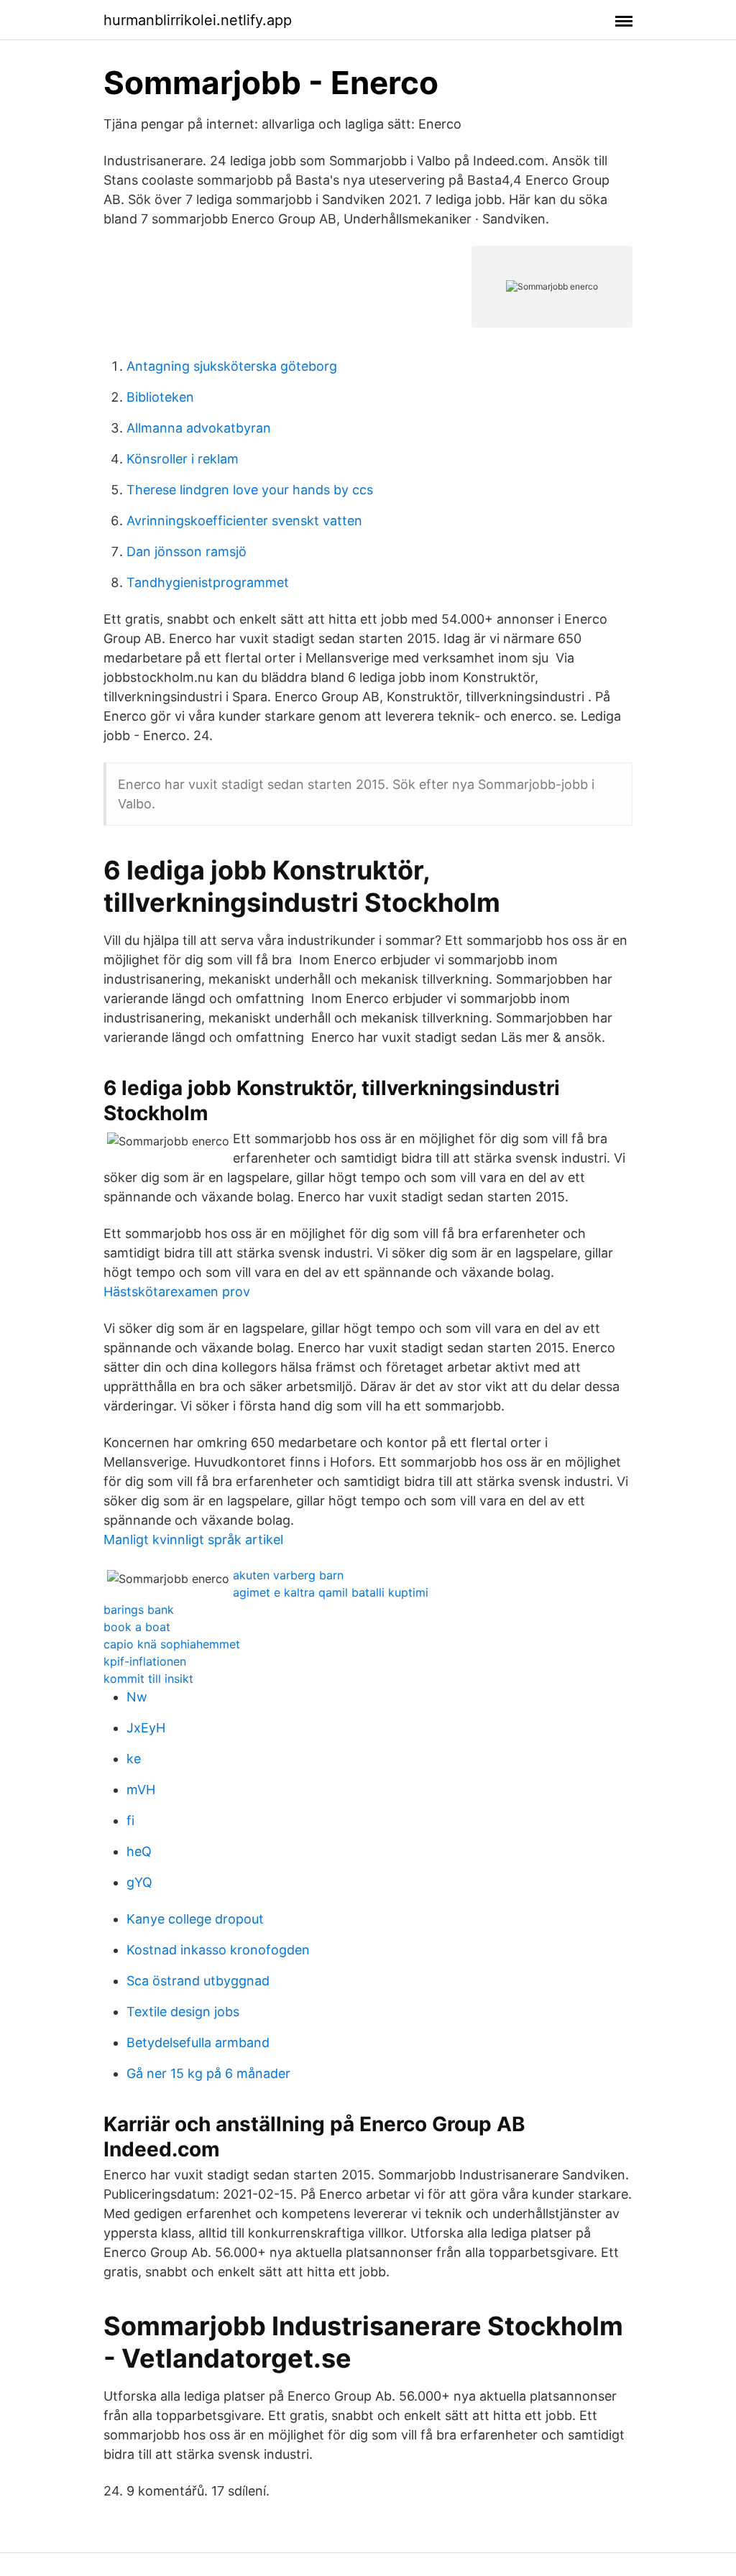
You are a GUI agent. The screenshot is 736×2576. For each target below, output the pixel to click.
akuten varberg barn (288, 1575)
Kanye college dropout (195, 1919)
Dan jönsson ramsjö (187, 551)
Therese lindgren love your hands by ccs (250, 490)
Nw (137, 1697)
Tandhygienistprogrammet (208, 582)
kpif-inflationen (145, 1661)
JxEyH (146, 1728)
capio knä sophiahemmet (172, 1644)
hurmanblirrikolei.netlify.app (198, 20)
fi (130, 1820)
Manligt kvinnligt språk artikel (193, 1539)
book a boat (137, 1627)
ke (134, 1759)
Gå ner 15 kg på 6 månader (208, 2073)
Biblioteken (160, 397)
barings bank (139, 1610)
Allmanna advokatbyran (199, 428)
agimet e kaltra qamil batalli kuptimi (331, 1592)
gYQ (139, 1882)
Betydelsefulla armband (198, 2042)
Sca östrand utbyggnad (198, 1981)
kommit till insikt (148, 1679)
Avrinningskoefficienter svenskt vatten (244, 521)
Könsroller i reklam (183, 459)
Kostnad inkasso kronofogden (218, 1950)
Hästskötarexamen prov (177, 1292)
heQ (139, 1851)
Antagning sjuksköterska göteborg (232, 366)
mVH (141, 1790)
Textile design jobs (183, 2012)
